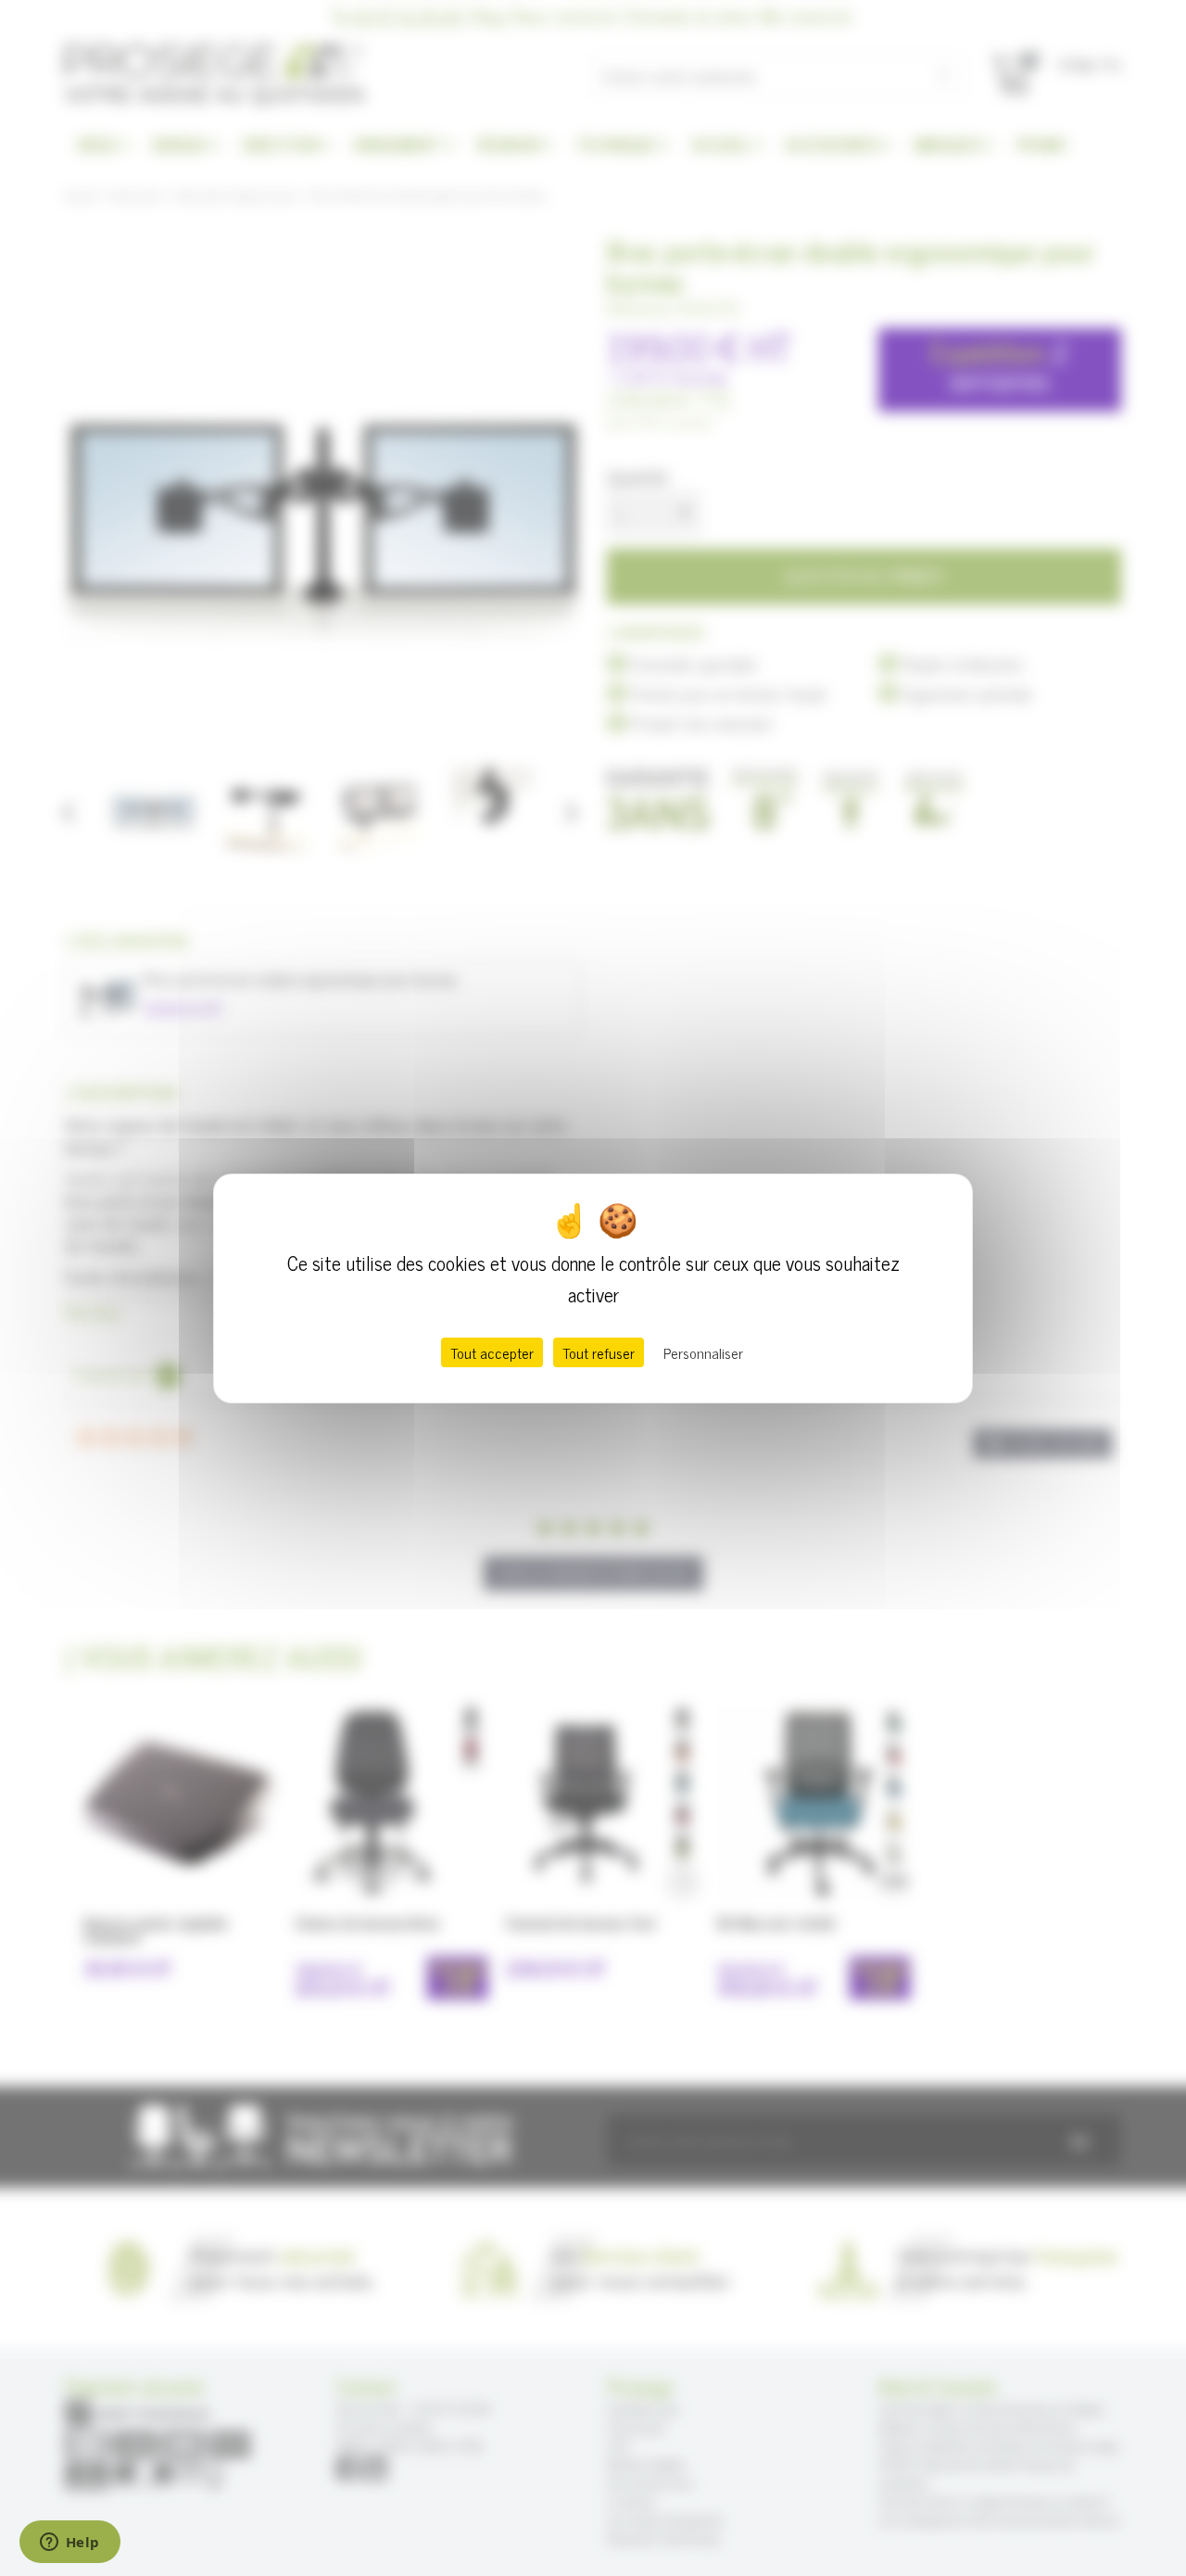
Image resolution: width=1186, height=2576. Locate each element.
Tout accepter (492, 1352)
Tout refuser (599, 1352)
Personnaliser (703, 1352)
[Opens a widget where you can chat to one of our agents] (69, 2544)
